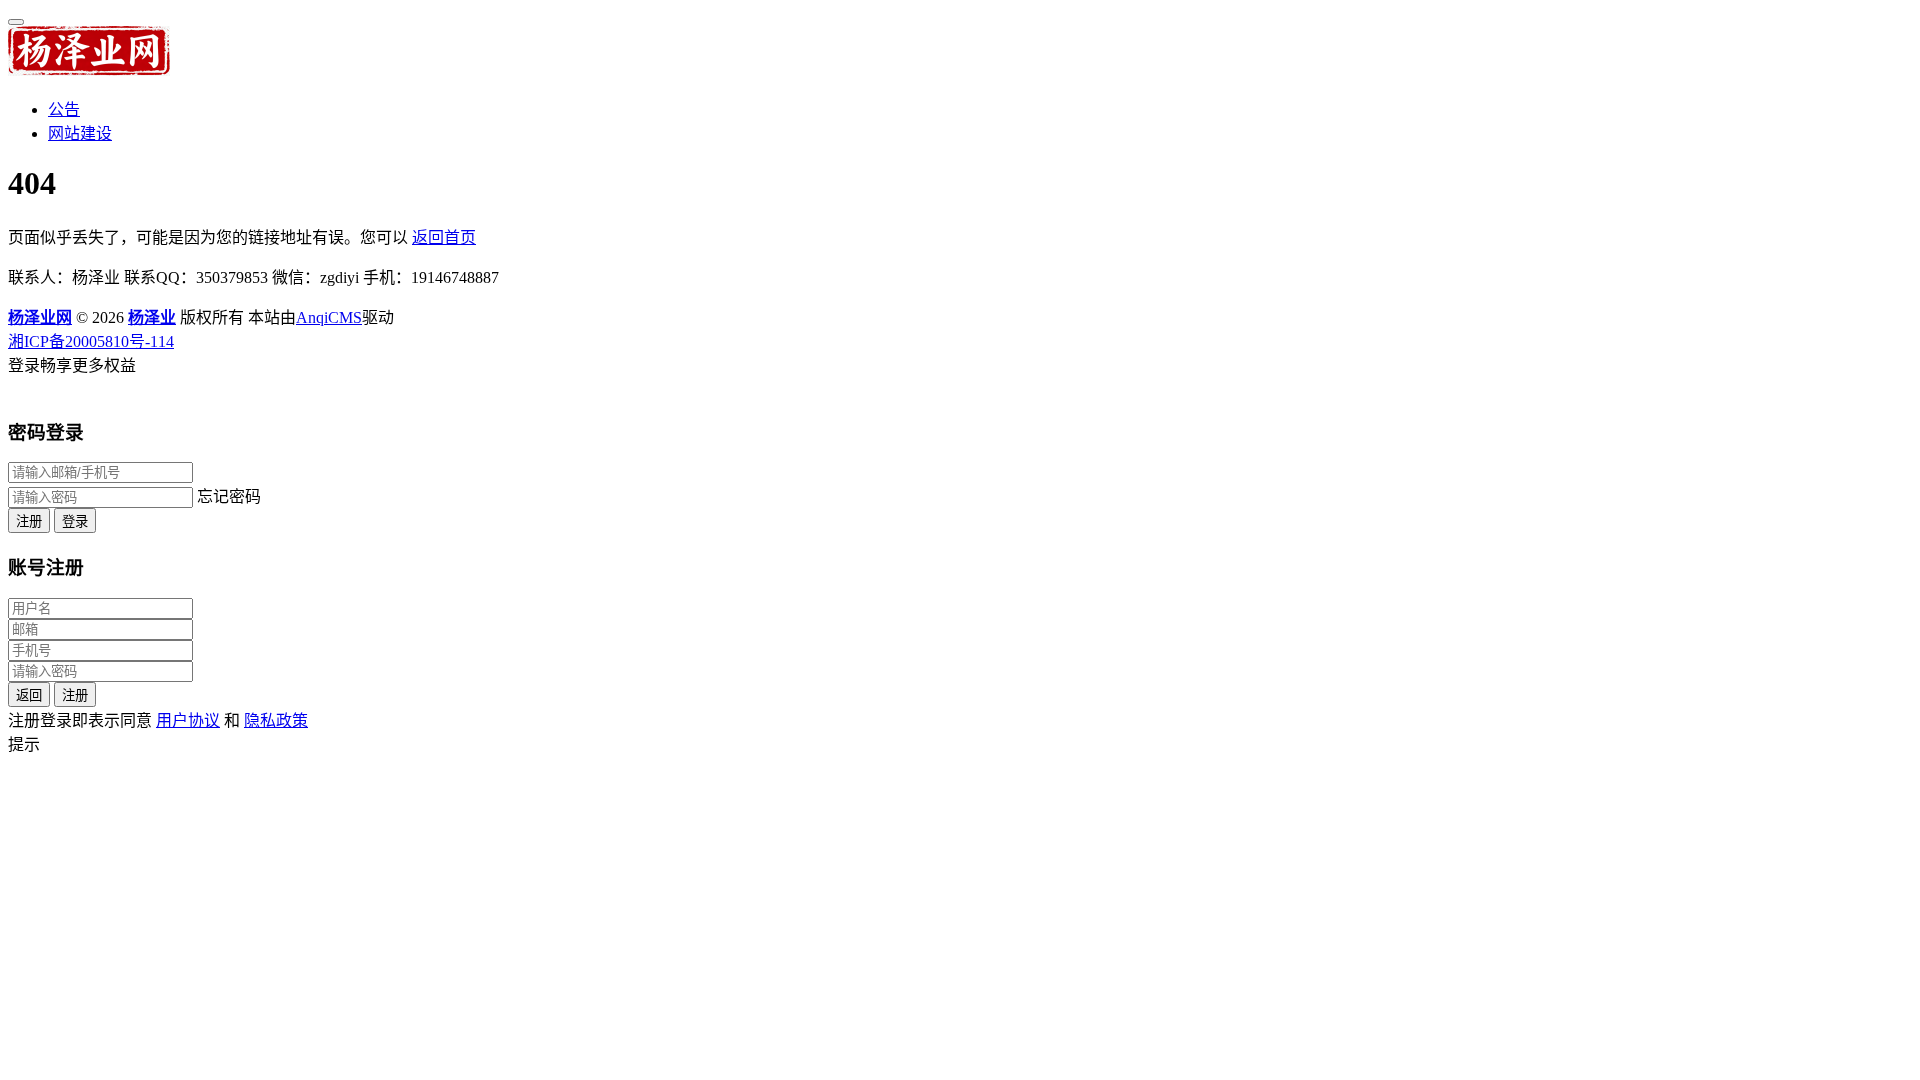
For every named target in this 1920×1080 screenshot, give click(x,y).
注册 (29, 521)
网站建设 (80, 133)
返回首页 (444, 237)
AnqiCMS (329, 317)
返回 (29, 695)
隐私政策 (276, 720)
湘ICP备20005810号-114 (91, 341)
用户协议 (188, 720)
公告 (64, 109)
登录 (75, 521)
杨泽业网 (40, 317)
